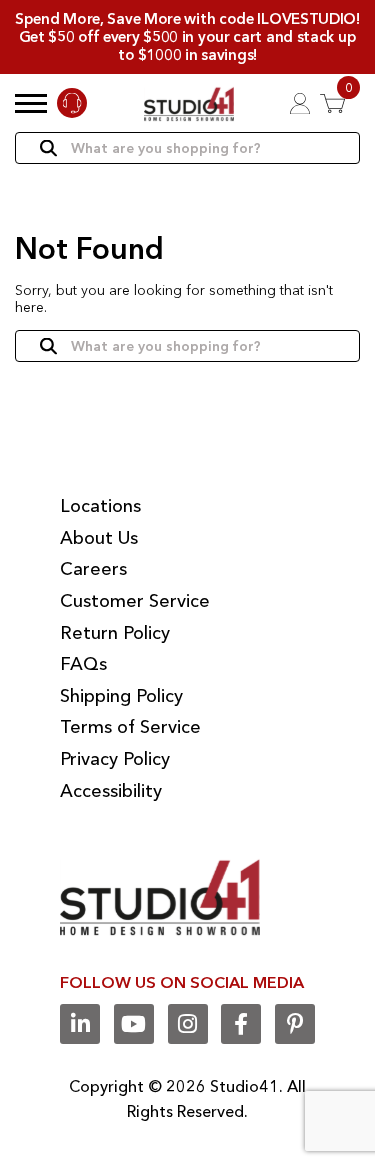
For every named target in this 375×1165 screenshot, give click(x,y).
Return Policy (115, 633)
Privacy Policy (115, 759)
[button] (31, 103)
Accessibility (111, 791)
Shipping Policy (121, 696)
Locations (100, 506)
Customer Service (135, 601)
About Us (99, 538)
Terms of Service (130, 727)
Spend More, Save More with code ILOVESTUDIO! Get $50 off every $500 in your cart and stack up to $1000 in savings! (187, 36)
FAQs (83, 664)
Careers (93, 569)
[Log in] (300, 103)
